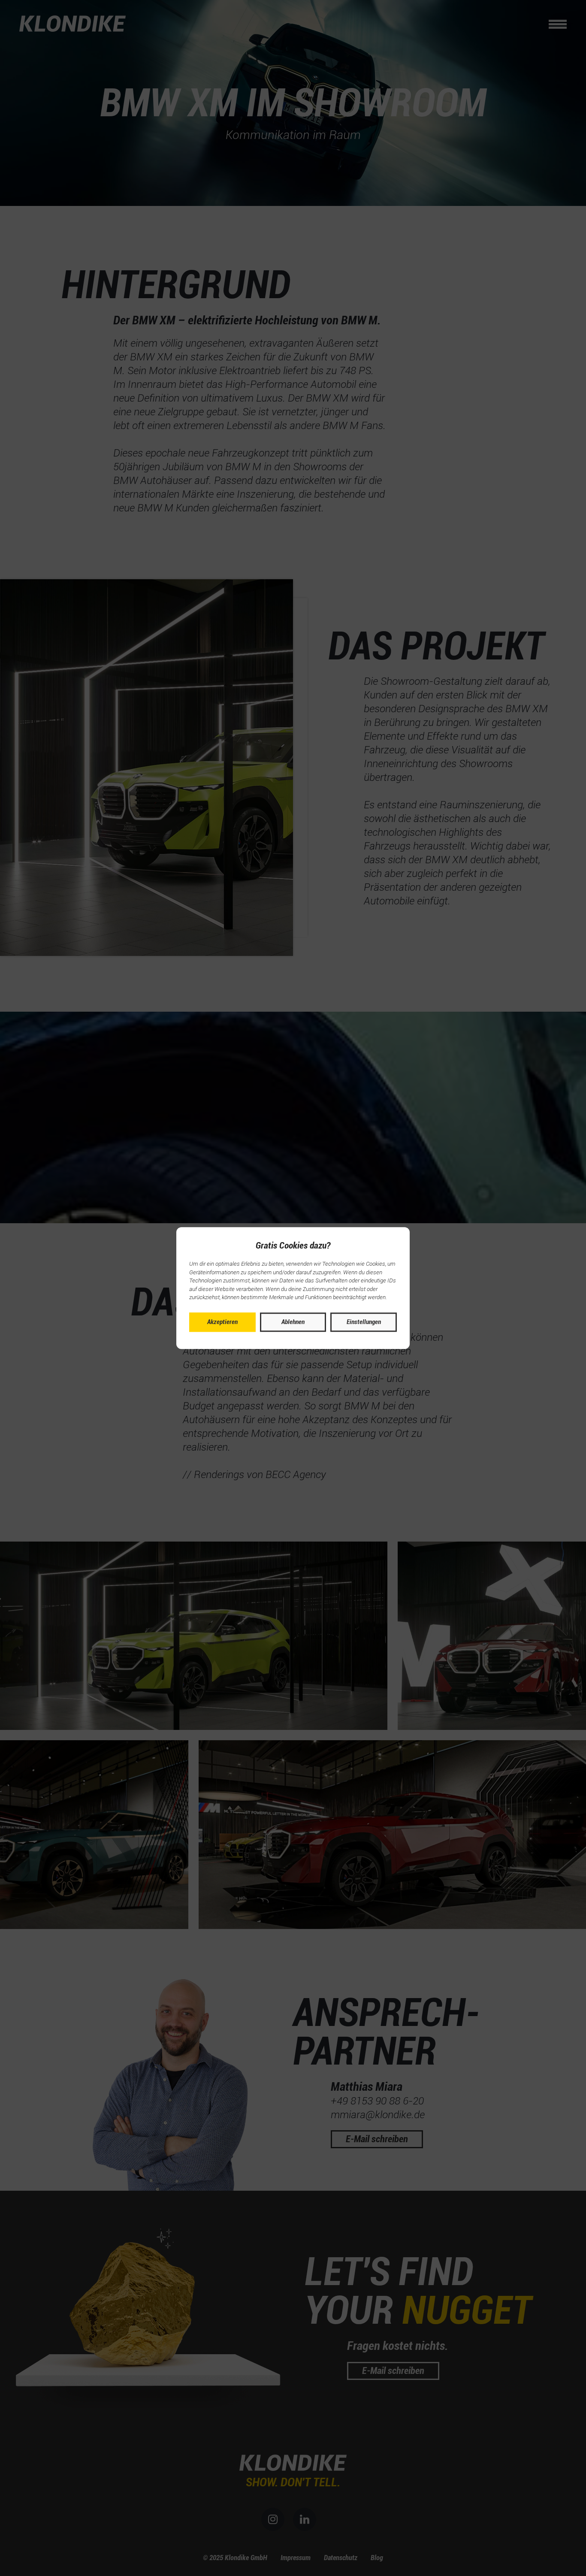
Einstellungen (364, 1322)
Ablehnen (293, 1322)
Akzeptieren (222, 1322)
